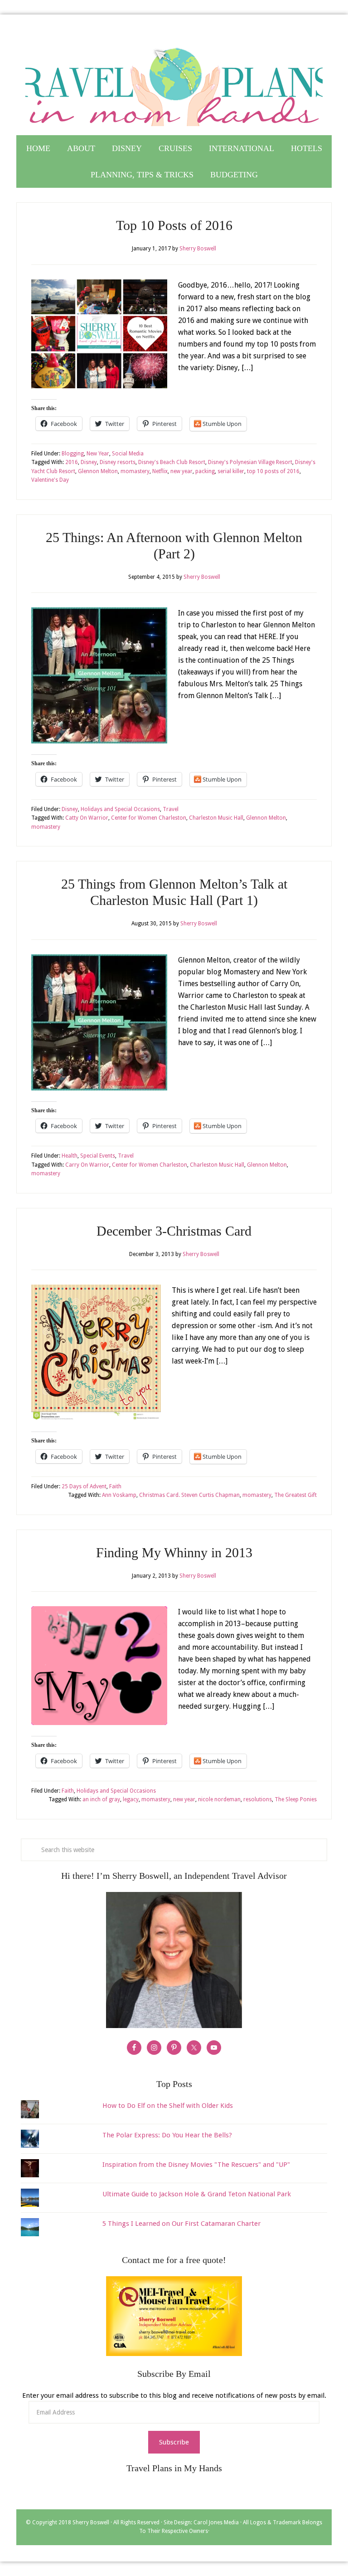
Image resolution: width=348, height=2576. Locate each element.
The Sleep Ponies (296, 1799)
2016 (72, 462)
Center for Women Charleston (149, 818)
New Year (98, 454)
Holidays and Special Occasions (120, 809)
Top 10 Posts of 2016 (174, 225)
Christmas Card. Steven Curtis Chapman (189, 1495)
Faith (115, 1486)
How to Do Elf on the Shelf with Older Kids (168, 2106)
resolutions (258, 1799)
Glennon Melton (98, 471)
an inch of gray (101, 1799)
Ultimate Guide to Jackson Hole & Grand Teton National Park (197, 2194)
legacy (131, 1799)
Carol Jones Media (216, 2522)
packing (205, 471)
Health (70, 1156)
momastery (135, 471)
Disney (89, 462)
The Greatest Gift (295, 1495)
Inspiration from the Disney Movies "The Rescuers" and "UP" (196, 2165)
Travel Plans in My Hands (174, 83)
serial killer (231, 471)
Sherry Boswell (91, 2522)
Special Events (98, 1156)
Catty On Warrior (87, 818)
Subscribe (174, 2442)
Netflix (160, 471)
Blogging (73, 454)
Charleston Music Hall (216, 818)
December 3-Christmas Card (174, 1231)
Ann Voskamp (119, 1495)
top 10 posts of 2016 (273, 471)
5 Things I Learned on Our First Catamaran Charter (181, 2224)
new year (181, 471)
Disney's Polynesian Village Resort (250, 462)
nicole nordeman (219, 1799)
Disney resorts (118, 462)
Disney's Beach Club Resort (172, 462)
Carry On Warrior (87, 1165)
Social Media (128, 454)
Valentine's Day (50, 480)
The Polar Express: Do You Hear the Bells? (167, 2135)
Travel (171, 809)
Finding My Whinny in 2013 (174, 1552)
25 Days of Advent (84, 1486)
